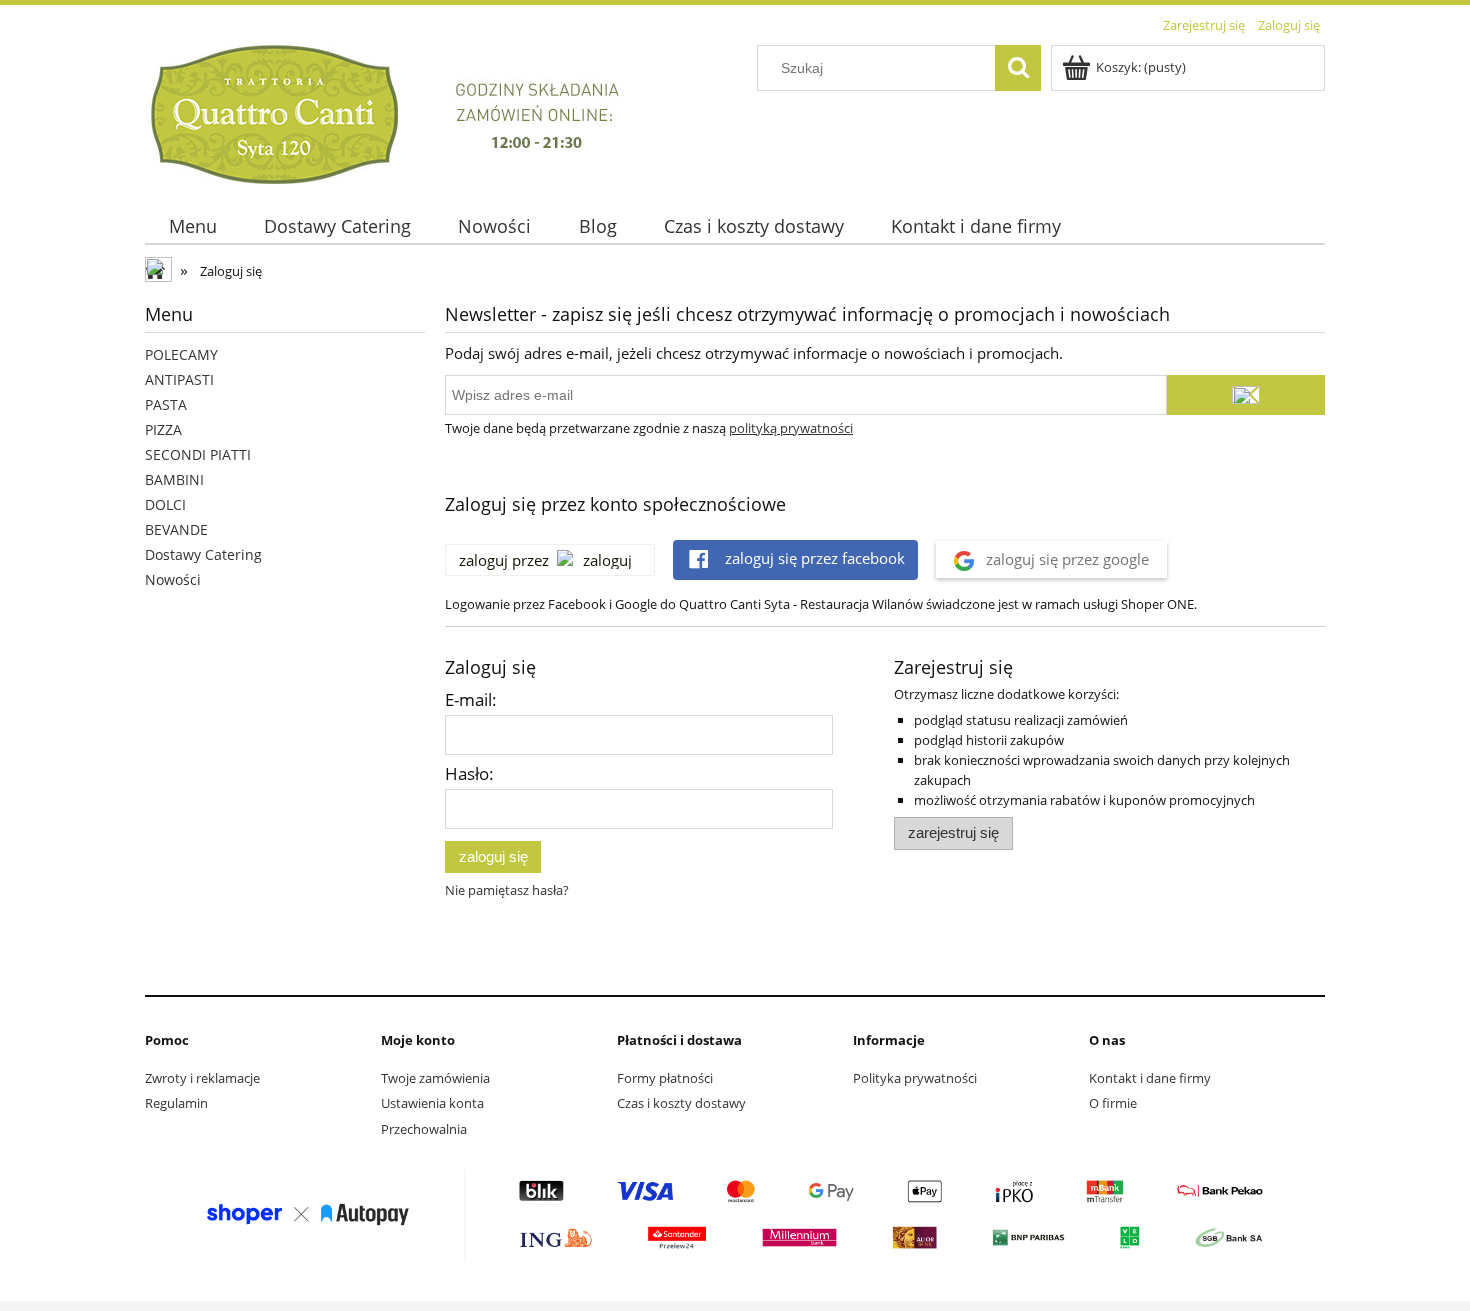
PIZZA (163, 429)
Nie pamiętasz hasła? (507, 890)
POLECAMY (181, 354)
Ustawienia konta (432, 1103)
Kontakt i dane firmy (1150, 1078)
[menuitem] (192, 226)
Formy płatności (665, 1078)
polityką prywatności (791, 428)
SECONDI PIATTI (198, 454)
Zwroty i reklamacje (202, 1078)
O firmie (1113, 1103)
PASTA (166, 404)
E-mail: (471, 699)
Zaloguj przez (504, 560)
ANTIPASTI (179, 379)
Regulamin (176, 1103)
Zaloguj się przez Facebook (813, 558)
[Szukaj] (1018, 68)
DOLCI (165, 504)
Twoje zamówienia (435, 1078)
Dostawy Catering (203, 554)
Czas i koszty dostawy (681, 1103)
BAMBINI (174, 479)
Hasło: (469, 773)
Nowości (173, 579)
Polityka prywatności (915, 1078)
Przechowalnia (424, 1129)
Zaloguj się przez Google (1065, 559)
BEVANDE (176, 529)
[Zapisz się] (1246, 395)
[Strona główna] (398, 111)
